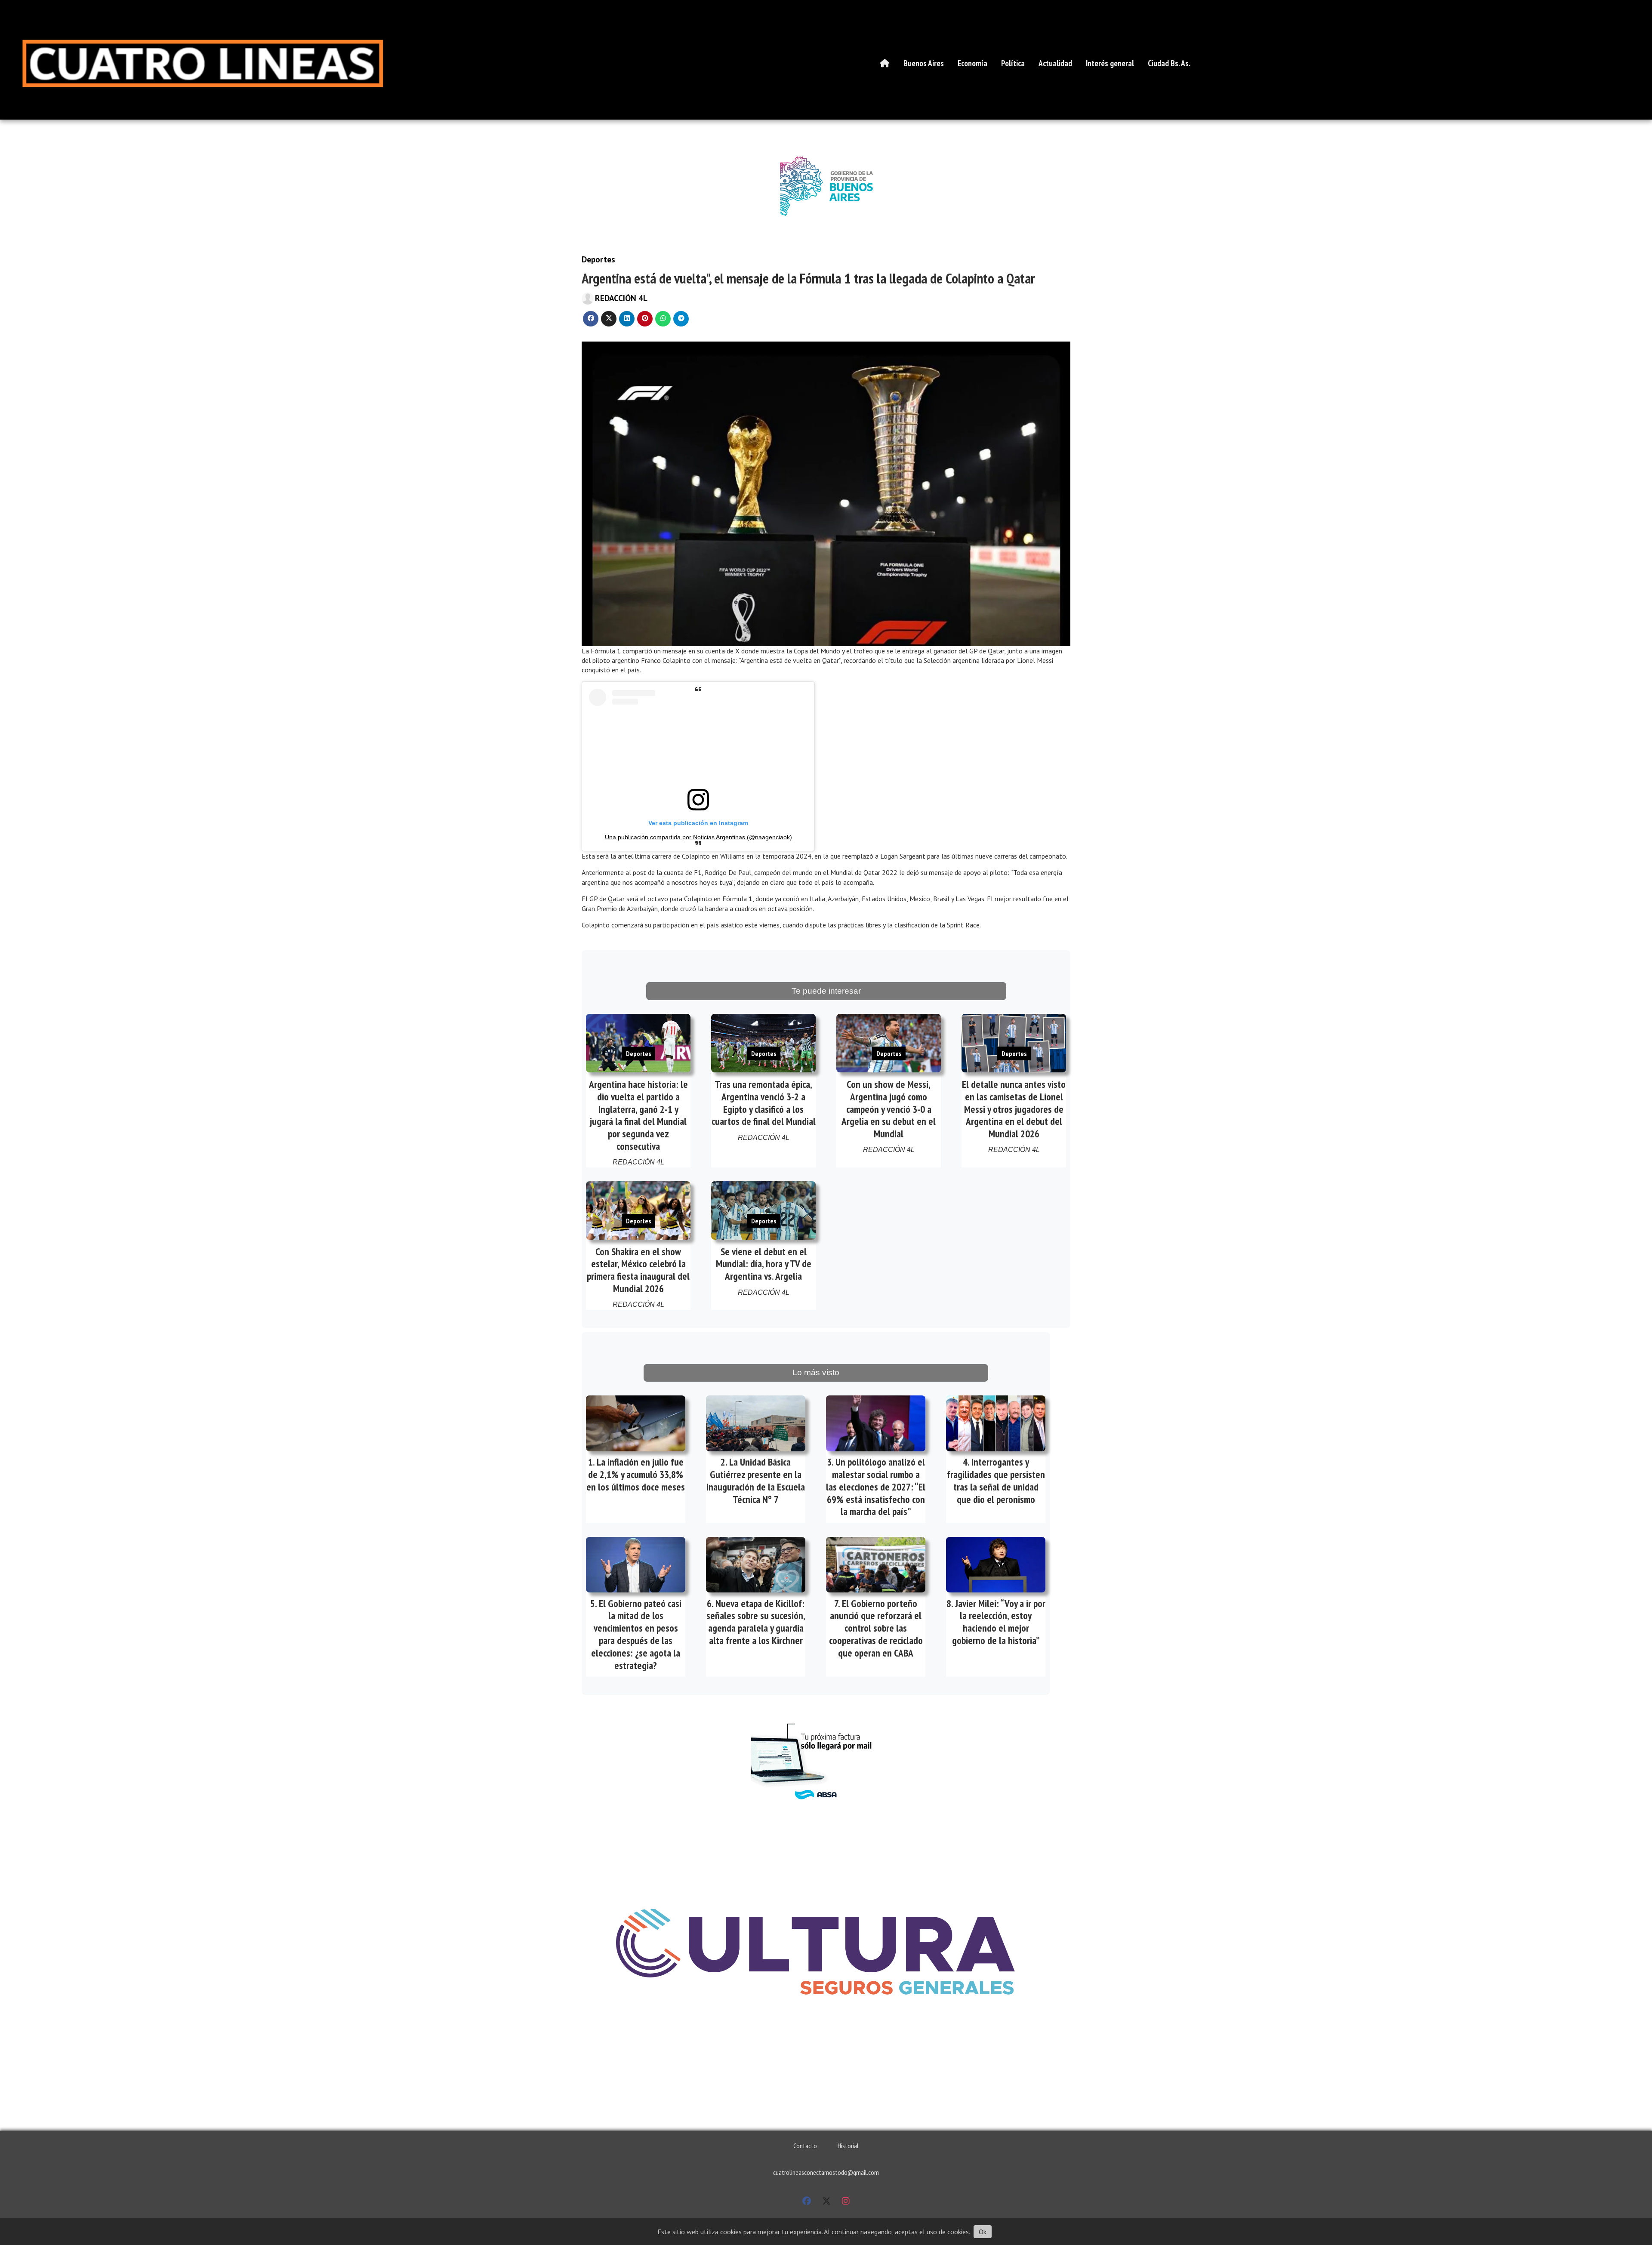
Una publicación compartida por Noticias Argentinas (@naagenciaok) (698, 837)
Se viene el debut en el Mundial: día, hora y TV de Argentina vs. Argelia (764, 1264)
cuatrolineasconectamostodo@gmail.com (826, 2172)
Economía (972, 63)
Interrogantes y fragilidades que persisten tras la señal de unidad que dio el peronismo (996, 1480)
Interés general (1110, 63)
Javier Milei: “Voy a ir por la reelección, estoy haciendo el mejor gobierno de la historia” (999, 1622)
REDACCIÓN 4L (621, 298)
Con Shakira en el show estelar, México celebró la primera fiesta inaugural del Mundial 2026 (638, 1270)
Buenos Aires (924, 63)
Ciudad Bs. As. (1169, 63)
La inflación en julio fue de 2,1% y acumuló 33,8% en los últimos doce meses (636, 1474)
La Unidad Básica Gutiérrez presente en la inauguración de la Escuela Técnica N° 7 (756, 1480)
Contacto (805, 2146)
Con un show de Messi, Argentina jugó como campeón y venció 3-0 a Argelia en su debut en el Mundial (889, 1109)
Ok (983, 2232)
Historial (848, 2146)
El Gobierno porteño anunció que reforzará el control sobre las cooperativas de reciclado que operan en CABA (876, 1628)
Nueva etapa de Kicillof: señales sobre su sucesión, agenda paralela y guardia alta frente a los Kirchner (756, 1622)
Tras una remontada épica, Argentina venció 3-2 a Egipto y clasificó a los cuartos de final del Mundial (764, 1103)
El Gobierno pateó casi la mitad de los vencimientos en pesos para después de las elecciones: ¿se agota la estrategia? (636, 1634)
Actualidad (1055, 63)
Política (1013, 63)
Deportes (598, 259)
